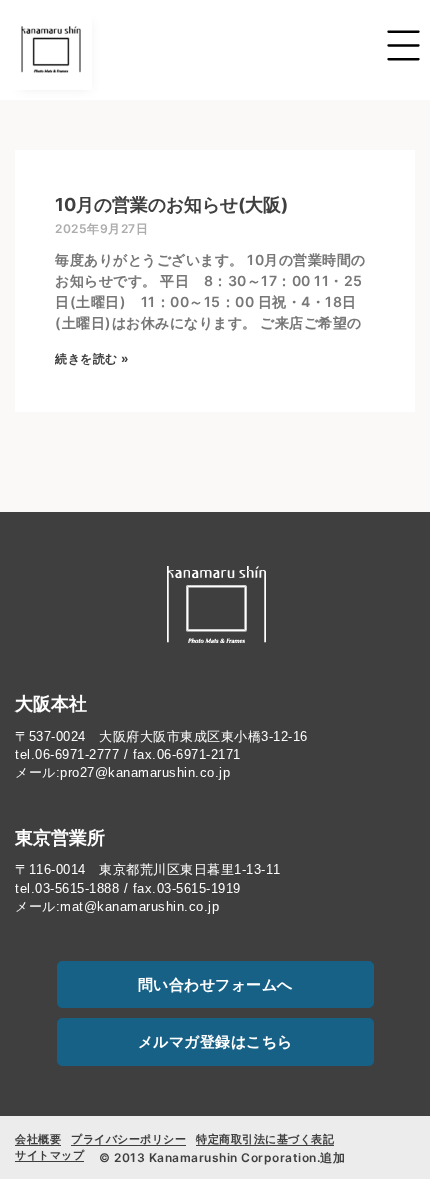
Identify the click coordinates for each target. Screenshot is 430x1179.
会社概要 (38, 1139)
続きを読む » (92, 358)
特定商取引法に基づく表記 (265, 1139)
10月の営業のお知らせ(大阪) (171, 204)
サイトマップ (49, 1155)
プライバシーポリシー (128, 1139)
